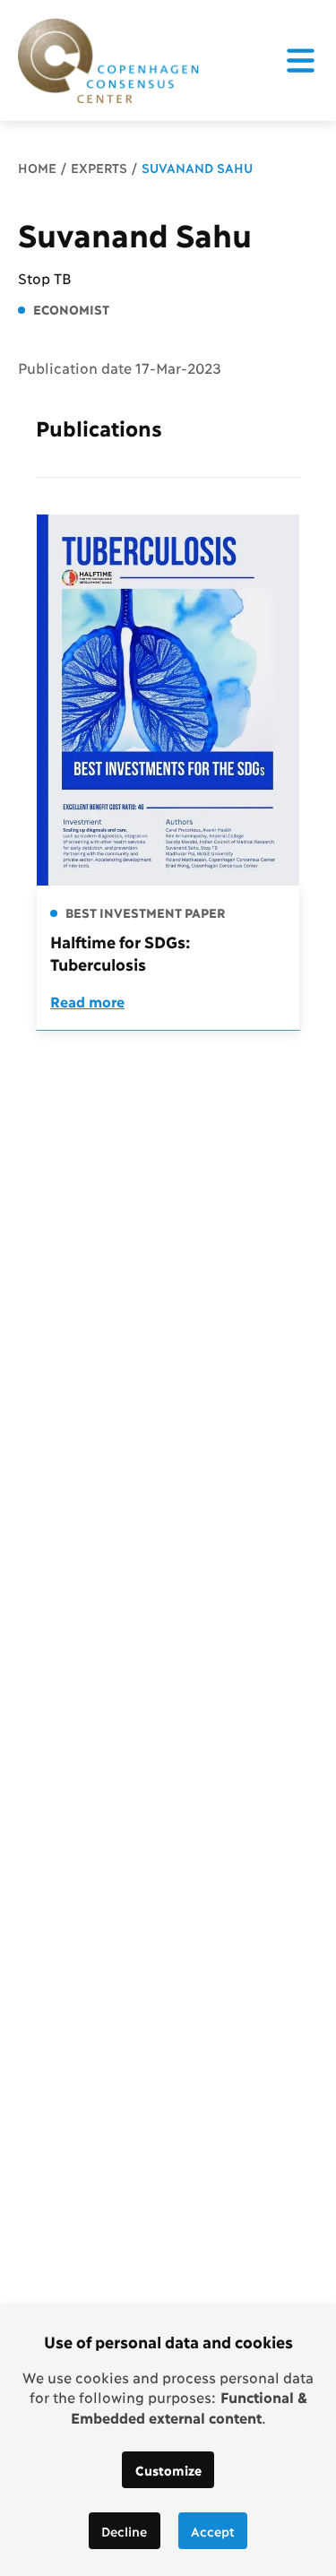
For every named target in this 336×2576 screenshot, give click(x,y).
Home (37, 167)
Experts (99, 167)
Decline (124, 2531)
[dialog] (168, 2440)
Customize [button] (168, 2470)
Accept (213, 2531)
